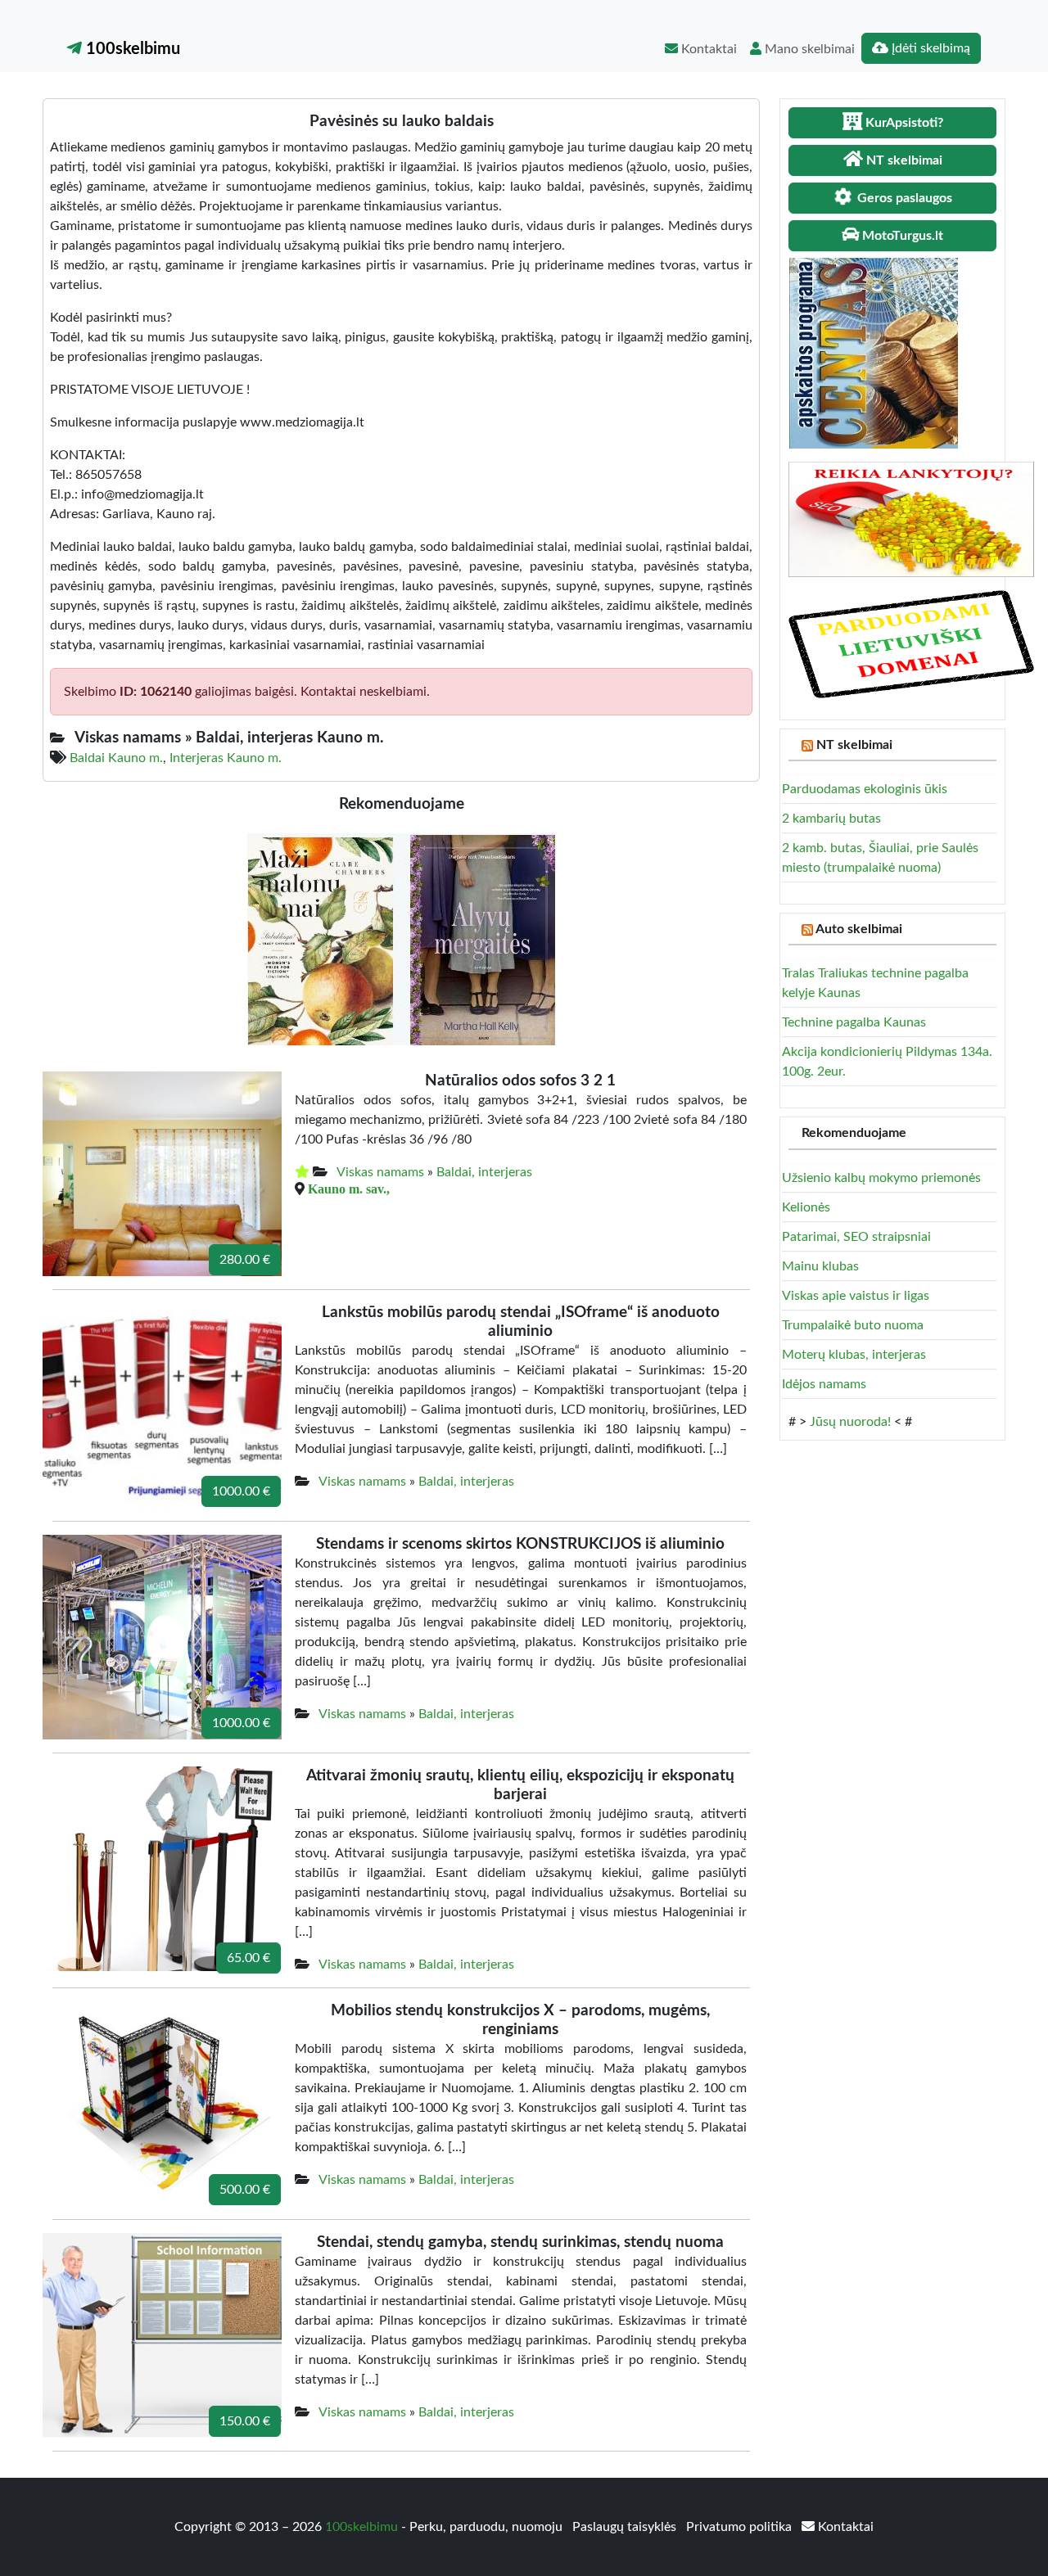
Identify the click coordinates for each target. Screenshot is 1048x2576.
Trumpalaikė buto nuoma (853, 1325)
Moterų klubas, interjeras (854, 1355)
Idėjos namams (824, 1384)
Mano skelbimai (808, 49)
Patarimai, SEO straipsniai (856, 1237)
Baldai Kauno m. (116, 758)
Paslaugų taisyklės (626, 2527)
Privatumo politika (741, 2527)
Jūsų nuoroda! (850, 1422)
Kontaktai (707, 49)
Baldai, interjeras (484, 1172)
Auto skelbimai (859, 929)
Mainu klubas (820, 1266)
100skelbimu (131, 49)
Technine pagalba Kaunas (854, 1022)
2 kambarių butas (831, 819)
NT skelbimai (854, 745)
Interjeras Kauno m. (226, 758)
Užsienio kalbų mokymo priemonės (881, 1178)
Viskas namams (380, 1172)
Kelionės (806, 1207)
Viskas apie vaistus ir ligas (856, 1296)
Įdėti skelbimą (929, 48)
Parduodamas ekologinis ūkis (865, 789)
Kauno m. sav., (349, 1189)
